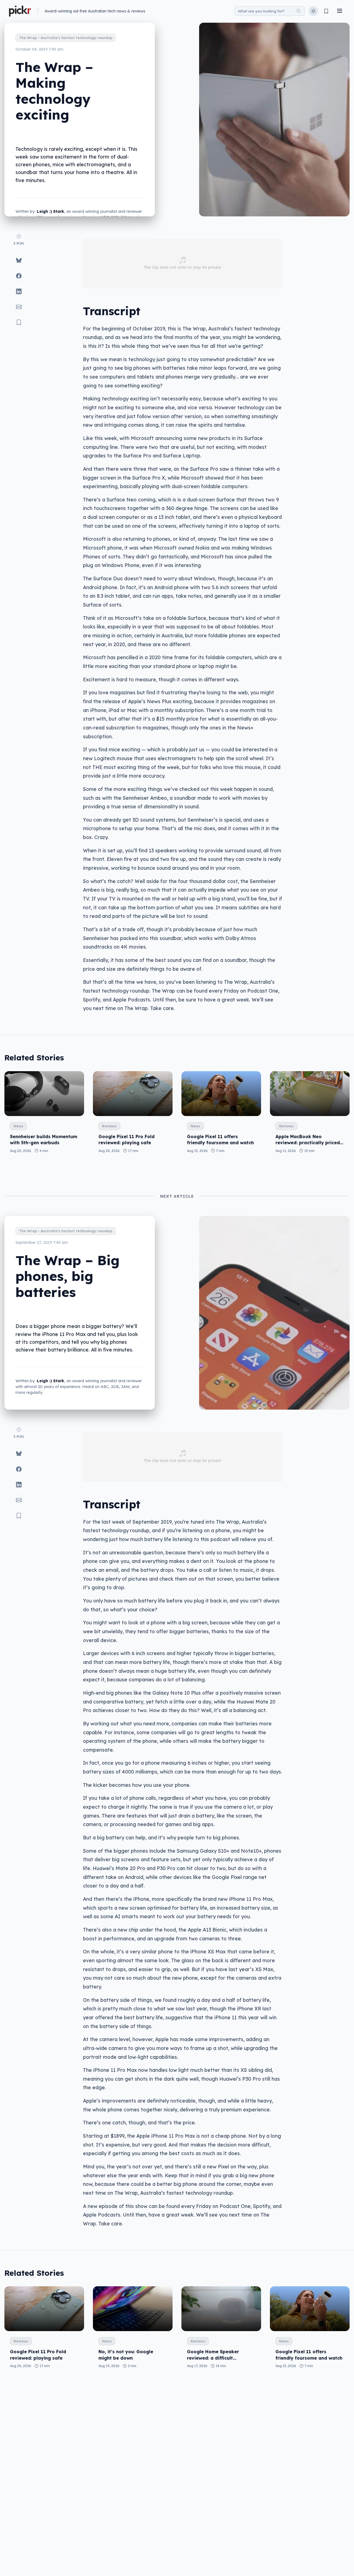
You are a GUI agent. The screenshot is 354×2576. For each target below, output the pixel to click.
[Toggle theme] (313, 11)
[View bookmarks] (326, 11)
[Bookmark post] (19, 322)
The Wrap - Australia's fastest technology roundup (66, 38)
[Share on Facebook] (19, 276)
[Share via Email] (19, 307)
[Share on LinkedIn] (19, 291)
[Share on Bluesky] (19, 260)
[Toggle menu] (340, 11)
